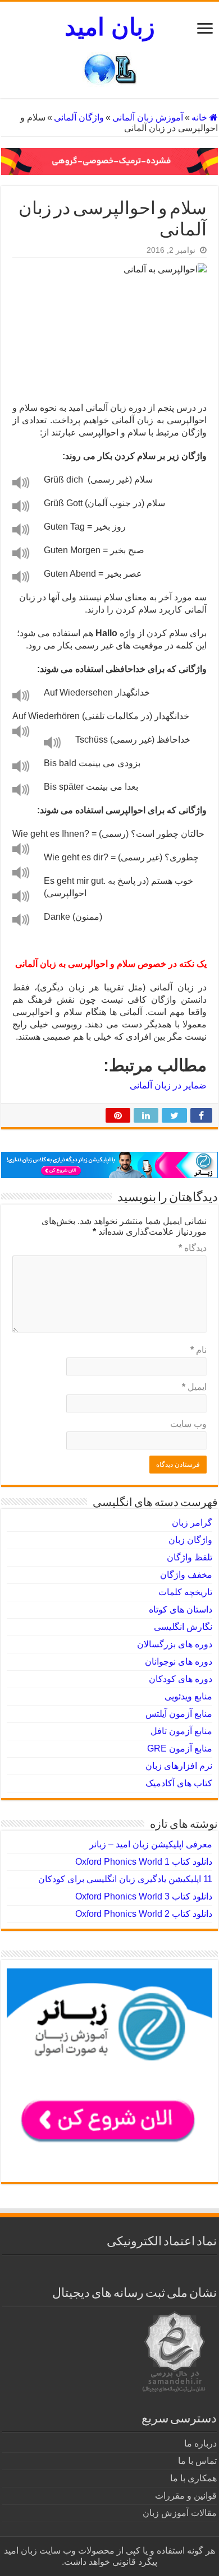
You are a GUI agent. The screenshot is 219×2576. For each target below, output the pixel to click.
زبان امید (110, 27)
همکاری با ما (193, 2478)
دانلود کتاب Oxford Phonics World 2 (144, 1914)
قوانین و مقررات (186, 2496)
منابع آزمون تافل (181, 1731)
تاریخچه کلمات (185, 1592)
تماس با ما (197, 2461)
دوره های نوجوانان (179, 1662)
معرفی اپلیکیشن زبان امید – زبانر (151, 1844)
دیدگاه (193, 1248)
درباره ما (200, 2443)
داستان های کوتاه (181, 1609)
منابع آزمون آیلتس (179, 1714)
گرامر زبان (192, 1523)
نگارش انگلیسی (183, 1627)
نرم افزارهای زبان (179, 1766)
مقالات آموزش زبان (180, 2513)
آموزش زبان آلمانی (148, 117)
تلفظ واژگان (190, 1557)
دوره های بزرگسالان (175, 1644)
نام (199, 1350)
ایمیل (194, 1387)
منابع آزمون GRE (180, 1748)
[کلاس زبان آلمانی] (109, 161)
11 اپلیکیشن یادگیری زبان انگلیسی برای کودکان (125, 1879)
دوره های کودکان (181, 1679)
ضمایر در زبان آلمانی (168, 1085)
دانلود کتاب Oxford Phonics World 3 (144, 1896)
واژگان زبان (190, 1540)
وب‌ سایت (188, 1424)
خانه (200, 117)
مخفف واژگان (186, 1575)
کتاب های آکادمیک (179, 1783)
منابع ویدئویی (188, 1696)
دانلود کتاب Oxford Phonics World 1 (144, 1862)
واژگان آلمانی (79, 117)
